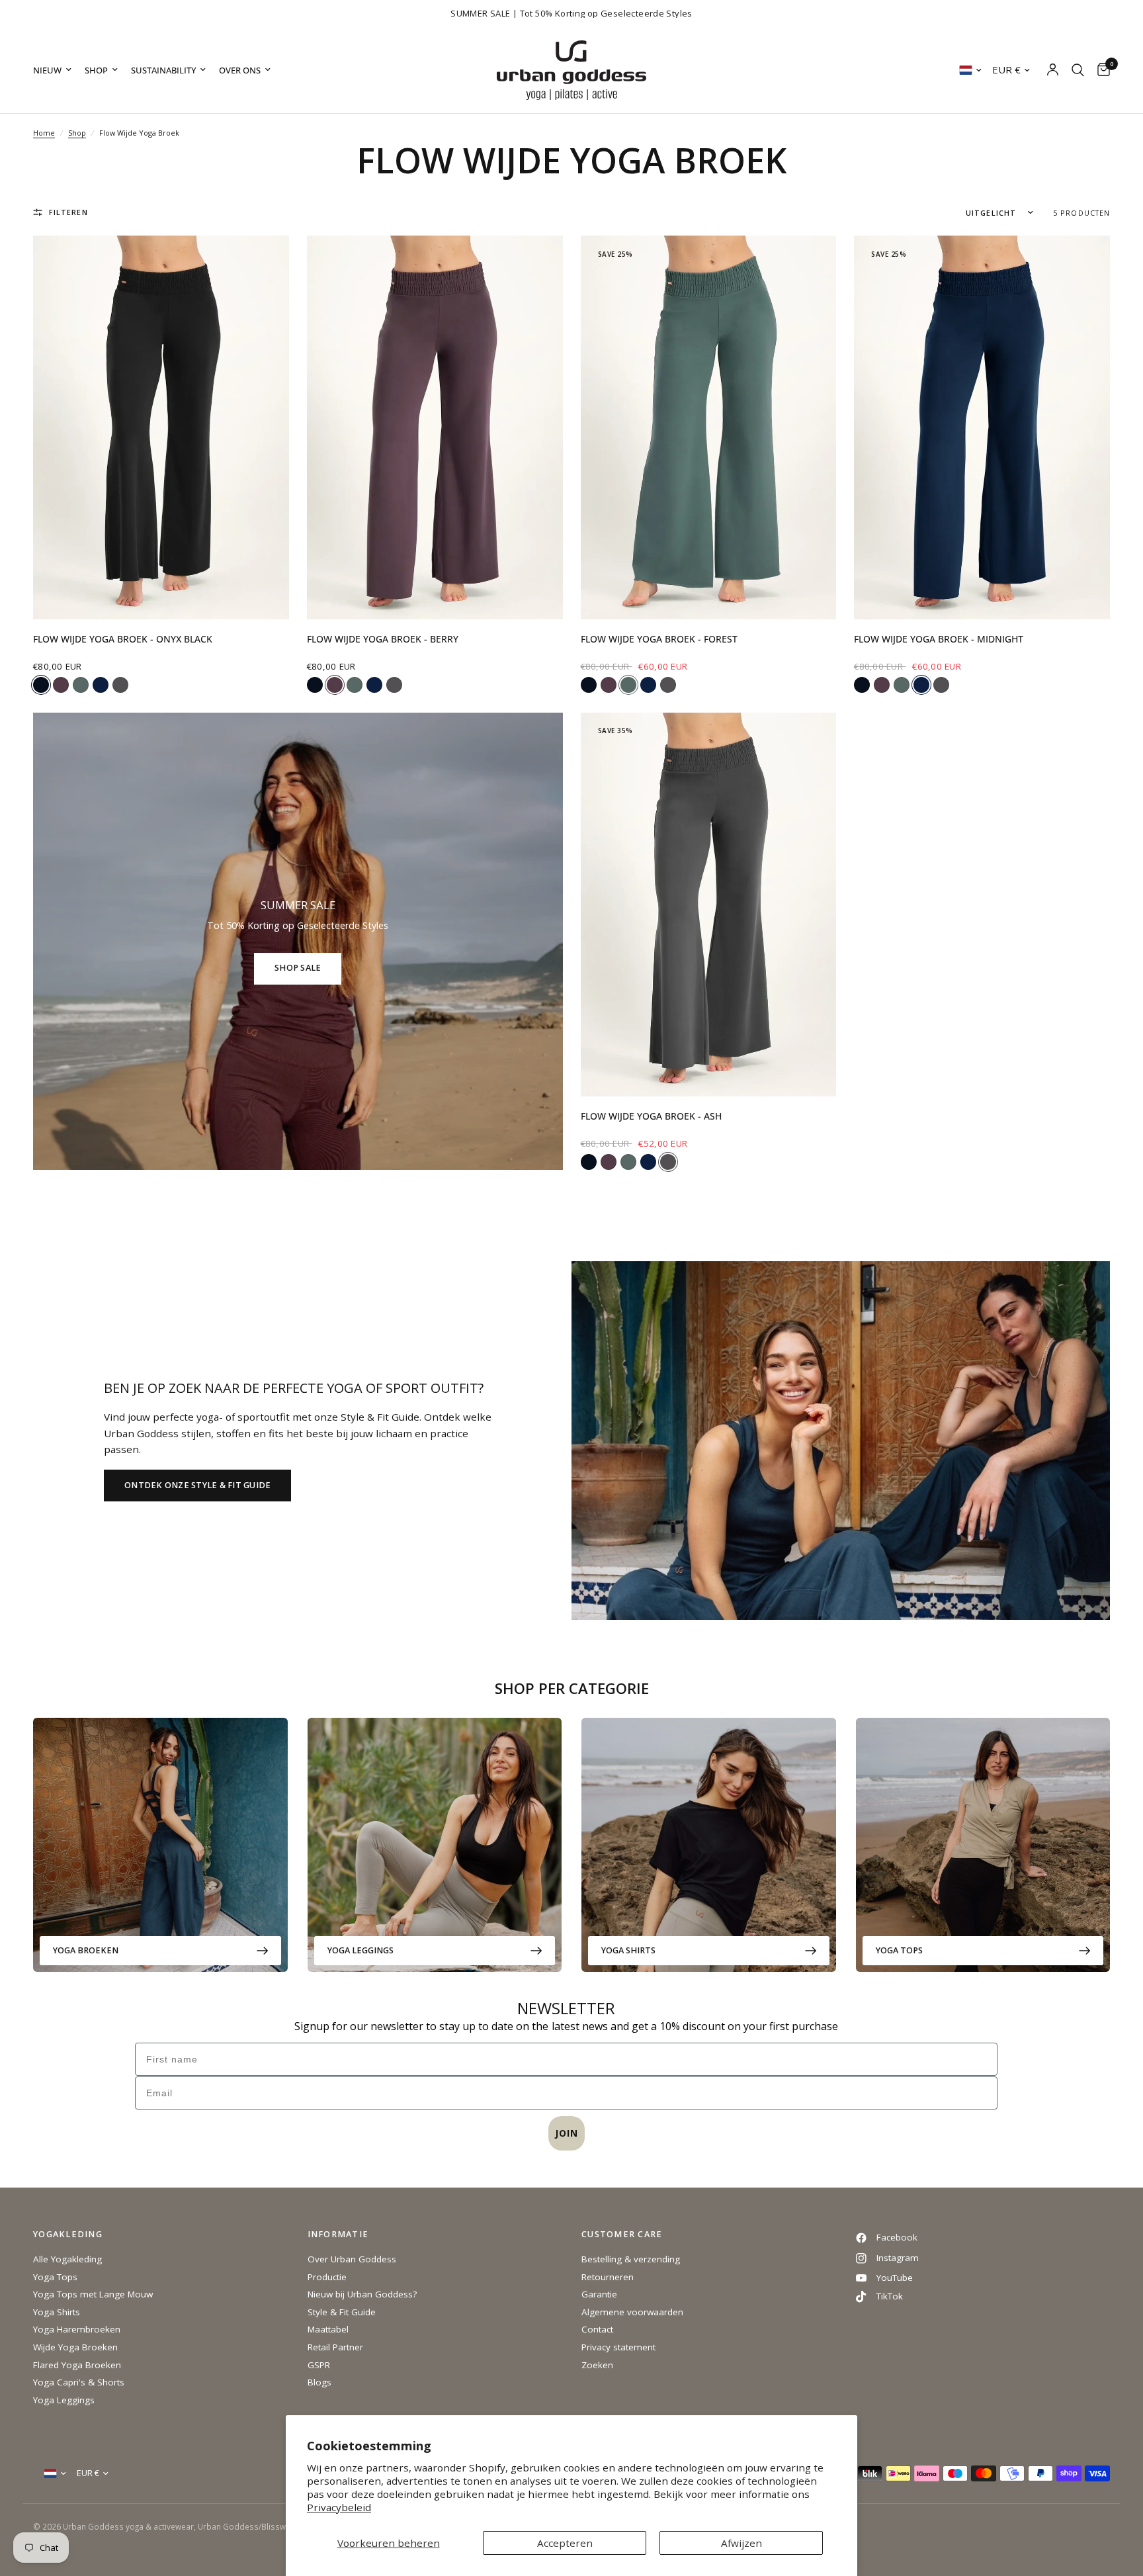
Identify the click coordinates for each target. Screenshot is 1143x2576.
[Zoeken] (1078, 70)
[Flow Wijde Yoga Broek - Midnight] (982, 427)
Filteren (68, 212)
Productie (327, 2277)
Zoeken (597, 2365)
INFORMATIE (338, 2235)
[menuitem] (56, 70)
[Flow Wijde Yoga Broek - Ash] (709, 905)
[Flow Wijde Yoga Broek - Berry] (435, 427)
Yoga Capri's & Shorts (79, 2382)
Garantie (599, 2294)
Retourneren (608, 2277)
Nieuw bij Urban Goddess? (362, 2294)
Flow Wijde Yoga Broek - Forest (659, 639)
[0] (1100, 70)
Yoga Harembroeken (77, 2329)
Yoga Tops (899, 1950)
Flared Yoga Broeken (77, 2365)
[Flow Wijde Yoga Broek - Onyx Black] (161, 427)
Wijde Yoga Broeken (75, 2347)
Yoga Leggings (360, 1950)
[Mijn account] (1053, 70)
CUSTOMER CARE (622, 2235)
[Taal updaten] (970, 70)
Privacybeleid (339, 2507)
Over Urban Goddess (352, 2259)
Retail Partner (335, 2347)
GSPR (319, 2365)
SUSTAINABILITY (163, 70)
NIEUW (47, 70)
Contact (597, 2329)
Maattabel (328, 2329)
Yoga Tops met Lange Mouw (93, 2294)
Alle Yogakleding (67, 2259)
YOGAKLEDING (68, 2235)
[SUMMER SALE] (298, 941)
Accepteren (565, 2543)
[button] (197, 1486)
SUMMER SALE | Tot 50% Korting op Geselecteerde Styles (571, 13)
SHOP (96, 70)
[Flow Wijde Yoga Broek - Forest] (709, 427)
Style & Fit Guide (342, 2312)
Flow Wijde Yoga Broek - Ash (651, 1116)
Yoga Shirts (628, 1950)
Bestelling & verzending (631, 2259)
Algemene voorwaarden (632, 2312)
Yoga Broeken (86, 1950)
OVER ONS (240, 70)
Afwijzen (741, 2543)
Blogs (319, 2382)
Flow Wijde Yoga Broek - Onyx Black (123, 639)
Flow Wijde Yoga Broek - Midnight (939, 639)
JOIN (567, 2133)
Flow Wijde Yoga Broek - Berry (383, 639)
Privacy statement (618, 2347)
